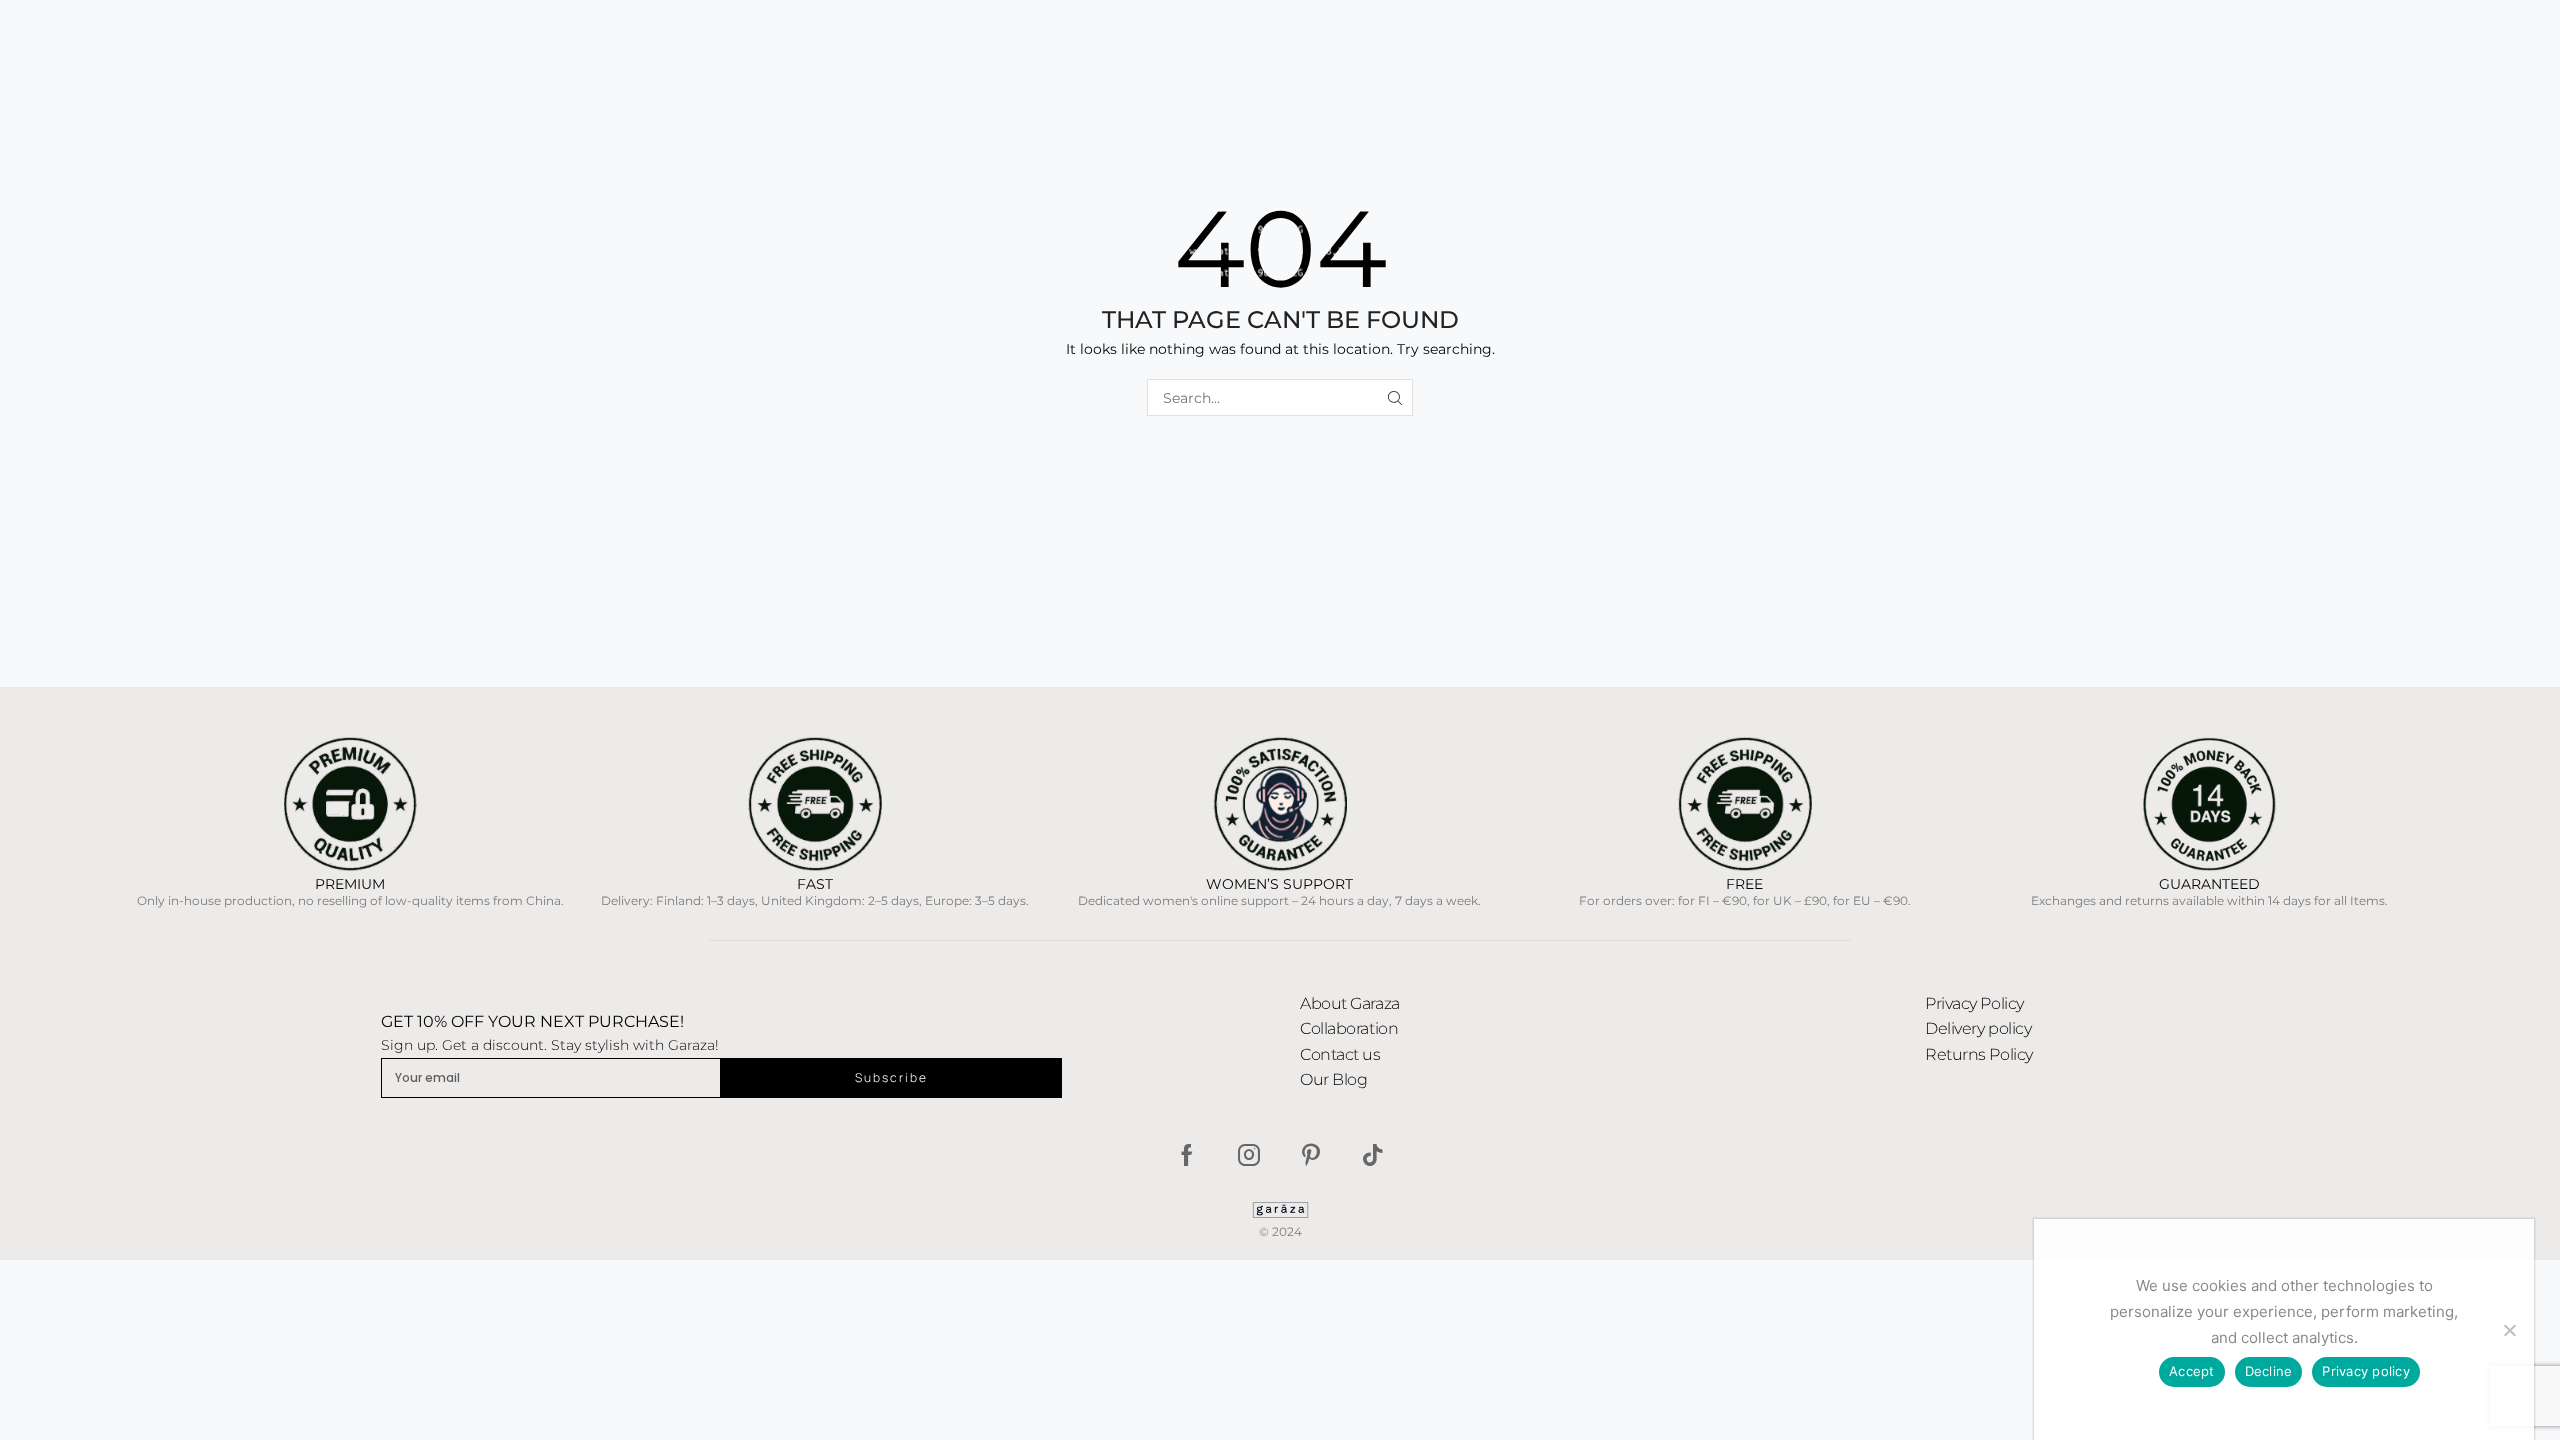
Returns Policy (1979, 1054)
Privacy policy (2366, 1371)
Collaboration (1349, 1028)
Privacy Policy (1974, 1003)
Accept (2192, 1371)
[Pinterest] (1311, 1155)
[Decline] (2509, 1330)
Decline (2269, 1371)
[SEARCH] (1394, 397)
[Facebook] (1187, 1155)
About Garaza (1350, 1003)
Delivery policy (1978, 1028)
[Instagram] (1249, 1155)
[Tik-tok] (1373, 1155)
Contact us (1340, 1054)
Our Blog (1333, 1079)
